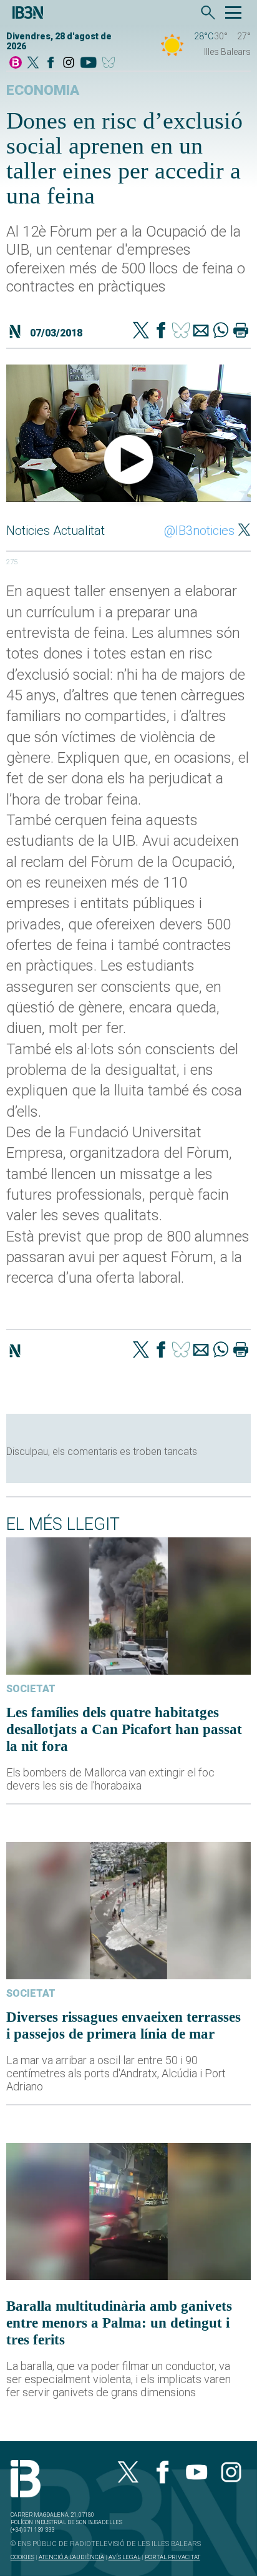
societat (31, 1689)
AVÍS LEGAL (124, 2557)
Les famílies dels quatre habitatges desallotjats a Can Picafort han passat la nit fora (124, 1729)
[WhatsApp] (221, 331)
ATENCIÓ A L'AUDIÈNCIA (71, 2557)
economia (43, 90)
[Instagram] (69, 63)
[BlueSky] (111, 63)
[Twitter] (141, 331)
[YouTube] (88, 63)
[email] (201, 331)
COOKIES (22, 2557)
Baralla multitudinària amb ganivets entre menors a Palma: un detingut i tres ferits (119, 2323)
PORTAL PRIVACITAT (172, 2557)
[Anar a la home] (16, 63)
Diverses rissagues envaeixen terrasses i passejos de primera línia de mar (124, 2025)
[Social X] (33, 63)
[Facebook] (51, 63)
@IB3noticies (199, 531)
